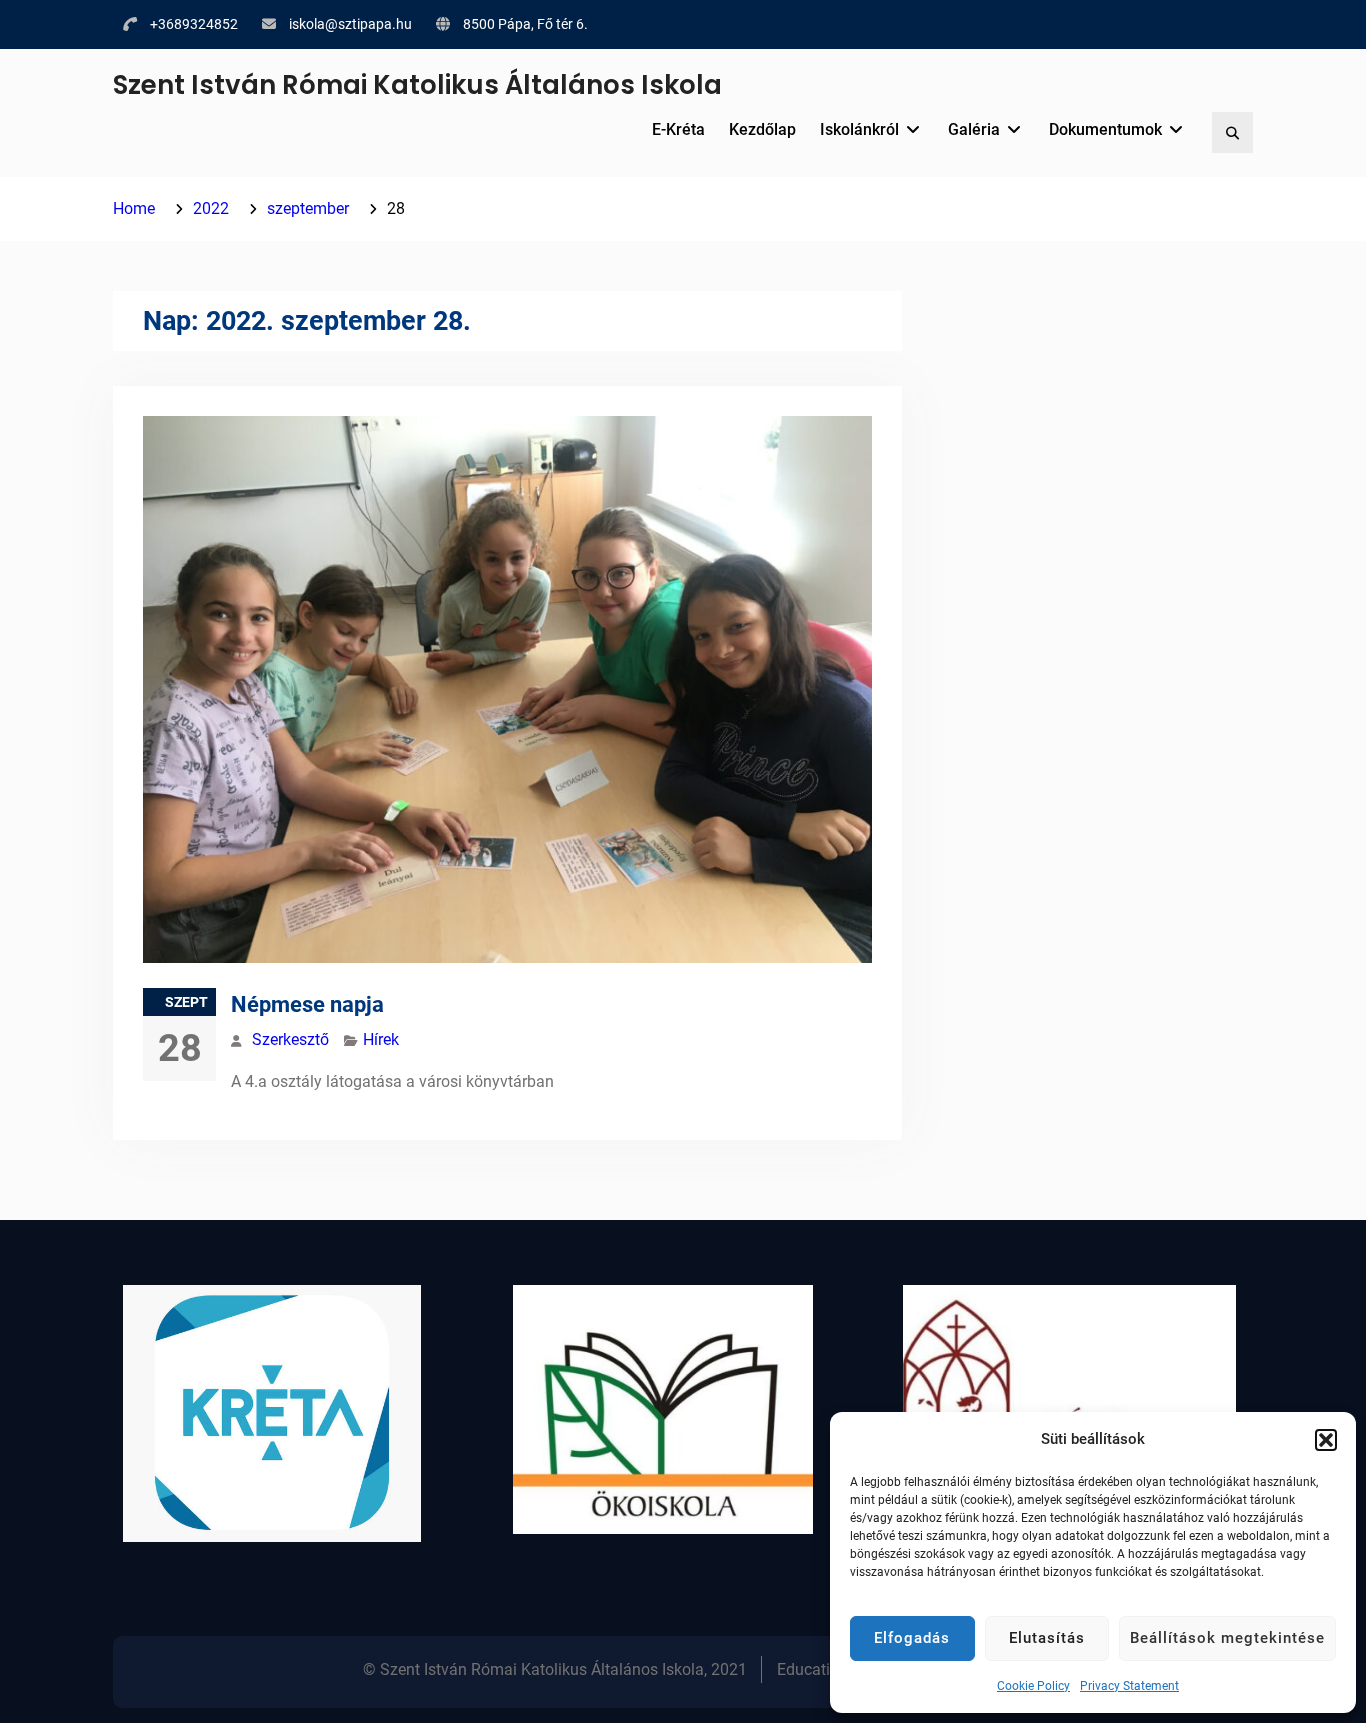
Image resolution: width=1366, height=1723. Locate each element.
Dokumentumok (1105, 129)
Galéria (974, 129)
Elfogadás (912, 1638)
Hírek (381, 1039)
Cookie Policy (1033, 1686)
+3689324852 (194, 24)
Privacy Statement (1129, 1686)
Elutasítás (1047, 1638)
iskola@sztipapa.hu (350, 24)
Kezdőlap (762, 129)
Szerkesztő (290, 1039)
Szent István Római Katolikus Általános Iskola (417, 85)
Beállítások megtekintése (1227, 1638)
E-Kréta (678, 129)
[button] (1326, 1440)
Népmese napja (307, 1004)
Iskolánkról (859, 129)
